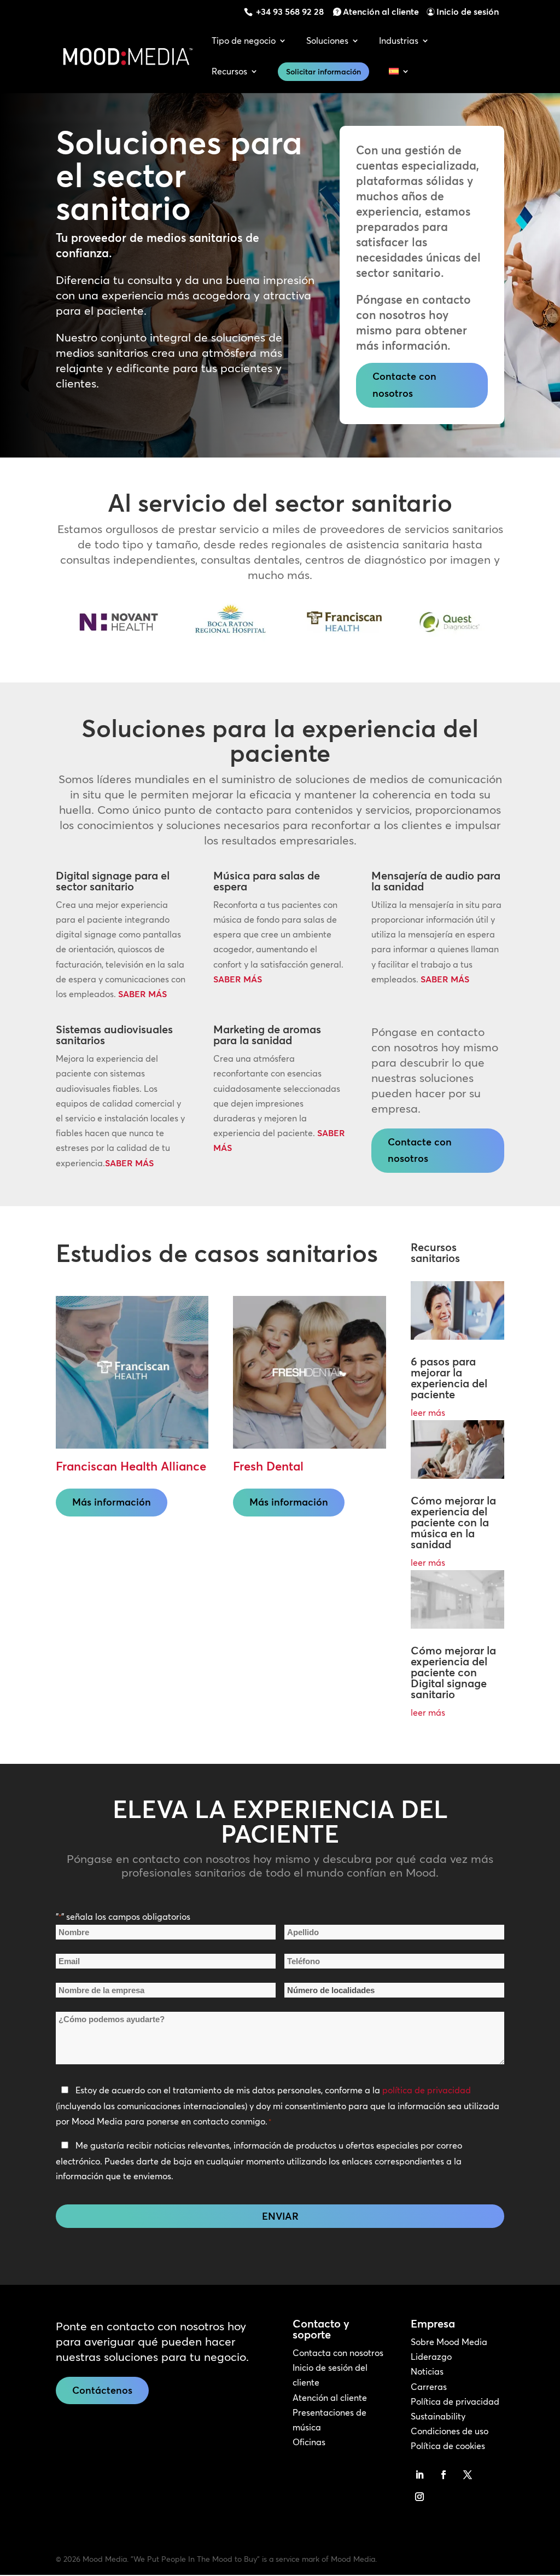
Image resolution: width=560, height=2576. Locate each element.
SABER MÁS (142, 994)
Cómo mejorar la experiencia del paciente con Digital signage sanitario (453, 1672)
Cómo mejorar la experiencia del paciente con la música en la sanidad (453, 1522)
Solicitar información (323, 72)
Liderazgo (431, 2357)
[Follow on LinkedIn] (419, 2475)
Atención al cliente (381, 11)
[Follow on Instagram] (419, 2497)
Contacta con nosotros (338, 2353)
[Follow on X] (468, 2475)
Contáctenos (102, 2390)
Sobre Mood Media (449, 2342)
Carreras (429, 2387)
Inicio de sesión (468, 11)
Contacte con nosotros (404, 385)
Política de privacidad (455, 2401)
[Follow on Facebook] (444, 2475)
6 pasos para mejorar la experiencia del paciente (449, 1378)
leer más (428, 1413)
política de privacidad (427, 2090)
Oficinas (309, 2442)
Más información (112, 1502)
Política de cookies (448, 2446)
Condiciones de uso (450, 2431)
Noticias (427, 2371)
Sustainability (438, 2416)
